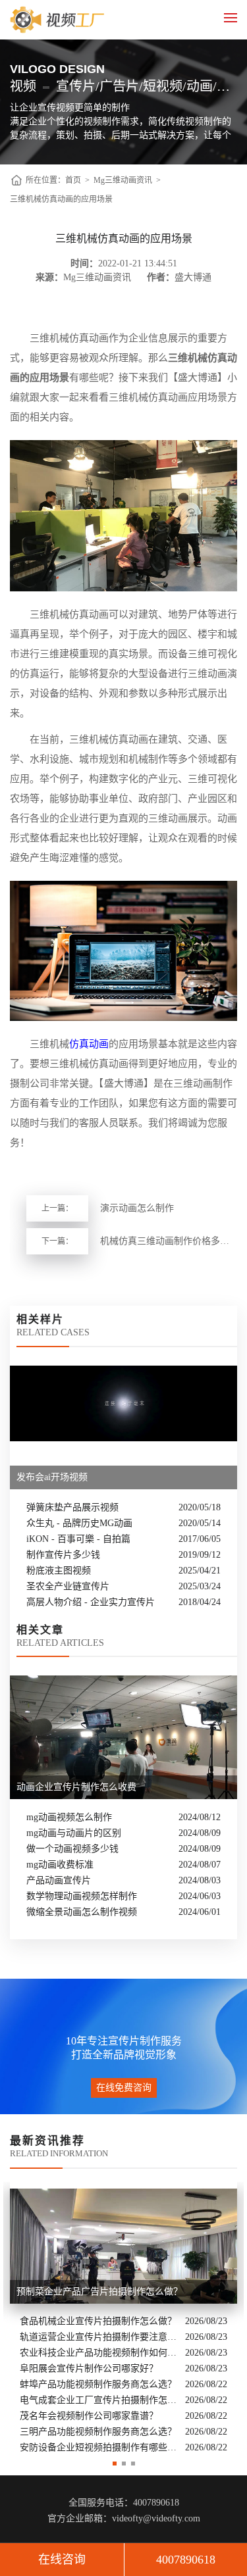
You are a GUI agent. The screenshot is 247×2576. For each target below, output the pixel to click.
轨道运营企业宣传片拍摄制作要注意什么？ (99, 2337)
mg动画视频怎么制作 (69, 1817)
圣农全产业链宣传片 (68, 1586)
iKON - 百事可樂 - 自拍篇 (78, 1539)
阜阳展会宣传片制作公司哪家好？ (89, 2368)
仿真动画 (89, 1044)
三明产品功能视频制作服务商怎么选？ (98, 2432)
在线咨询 (62, 2560)
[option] (123, 2319)
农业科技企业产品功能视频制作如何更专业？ (99, 2353)
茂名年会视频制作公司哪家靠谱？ (89, 2416)
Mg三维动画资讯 (123, 180)
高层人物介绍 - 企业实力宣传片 (91, 1602)
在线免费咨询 (124, 2088)
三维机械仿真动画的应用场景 (61, 199)
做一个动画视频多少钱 (72, 1849)
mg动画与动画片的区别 (74, 1833)
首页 (73, 180)
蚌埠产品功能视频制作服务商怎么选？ (98, 2384)
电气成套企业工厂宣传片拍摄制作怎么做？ (99, 2400)
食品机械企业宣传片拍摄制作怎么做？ (98, 2321)
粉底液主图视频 (59, 1571)
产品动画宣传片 (59, 1880)
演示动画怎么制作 (137, 1208)
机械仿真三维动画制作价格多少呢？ (169, 1241)
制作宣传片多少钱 (63, 1555)
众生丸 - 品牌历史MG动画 (79, 1523)
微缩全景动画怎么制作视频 (82, 1912)
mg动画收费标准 (60, 1865)
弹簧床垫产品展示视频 (72, 1507)
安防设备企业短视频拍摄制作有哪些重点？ (99, 2447)
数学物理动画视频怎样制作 (82, 1896)
